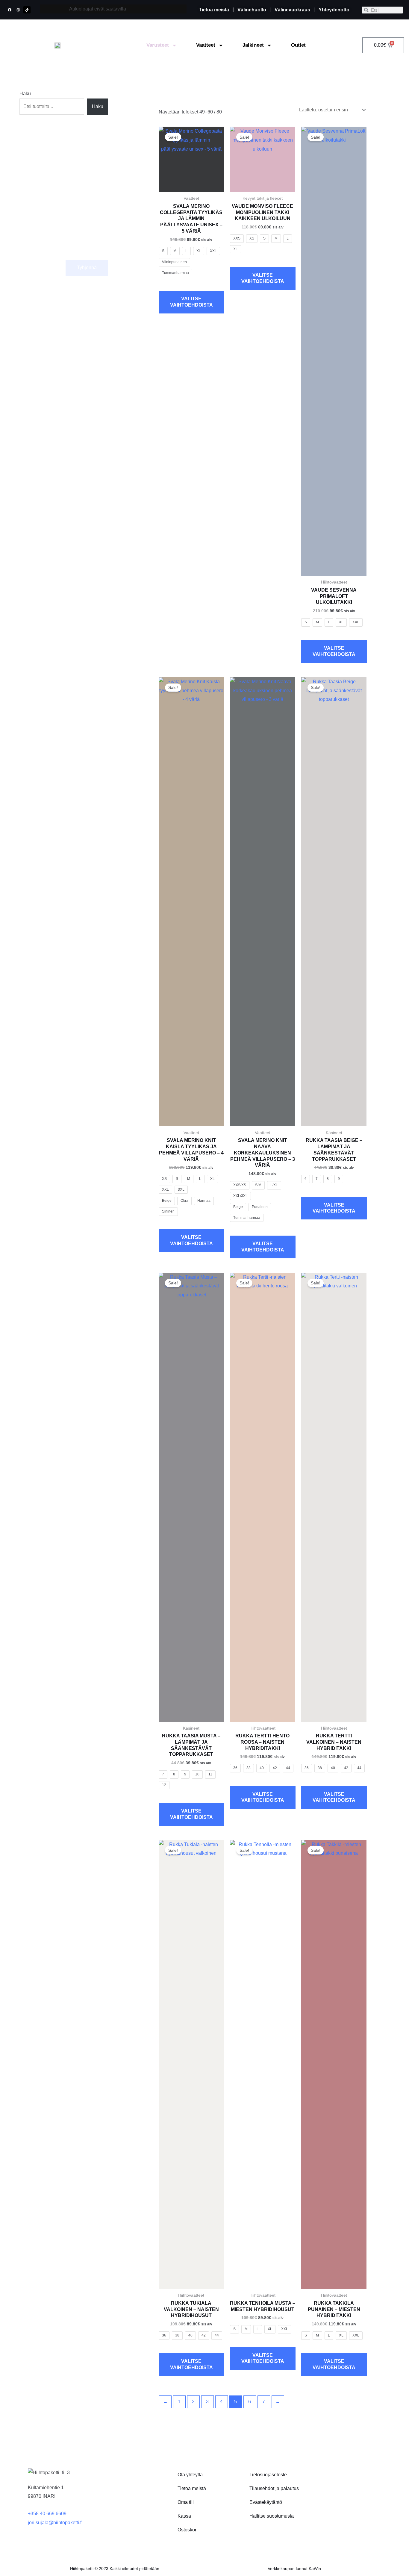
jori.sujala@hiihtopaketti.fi (55, 2523)
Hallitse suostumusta (272, 2516)
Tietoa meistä (192, 2488)
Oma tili (186, 2502)
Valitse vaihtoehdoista (191, 302)
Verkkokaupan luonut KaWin (294, 2569)
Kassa (184, 2516)
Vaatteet (206, 45)
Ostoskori (188, 2530)
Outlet (298, 45)
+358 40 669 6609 (47, 2514)
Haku (25, 94)
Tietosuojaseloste (268, 2475)
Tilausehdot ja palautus (274, 2488)
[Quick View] (195, 284)
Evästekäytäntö (266, 2502)
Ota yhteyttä (190, 2475)
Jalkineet (253, 45)
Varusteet (158, 45)
